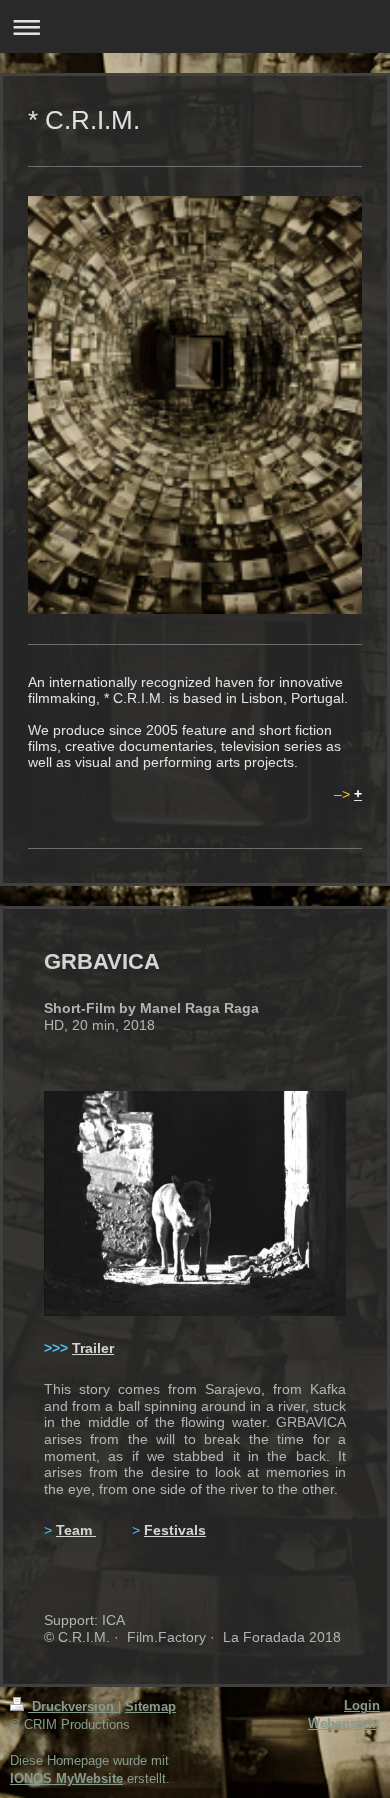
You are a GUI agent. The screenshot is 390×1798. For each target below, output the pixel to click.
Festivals (175, 1530)
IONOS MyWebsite (66, 1778)
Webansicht (344, 1723)
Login (362, 1705)
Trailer (93, 1348)
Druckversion (73, 1706)
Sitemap (150, 1706)
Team (76, 1530)
